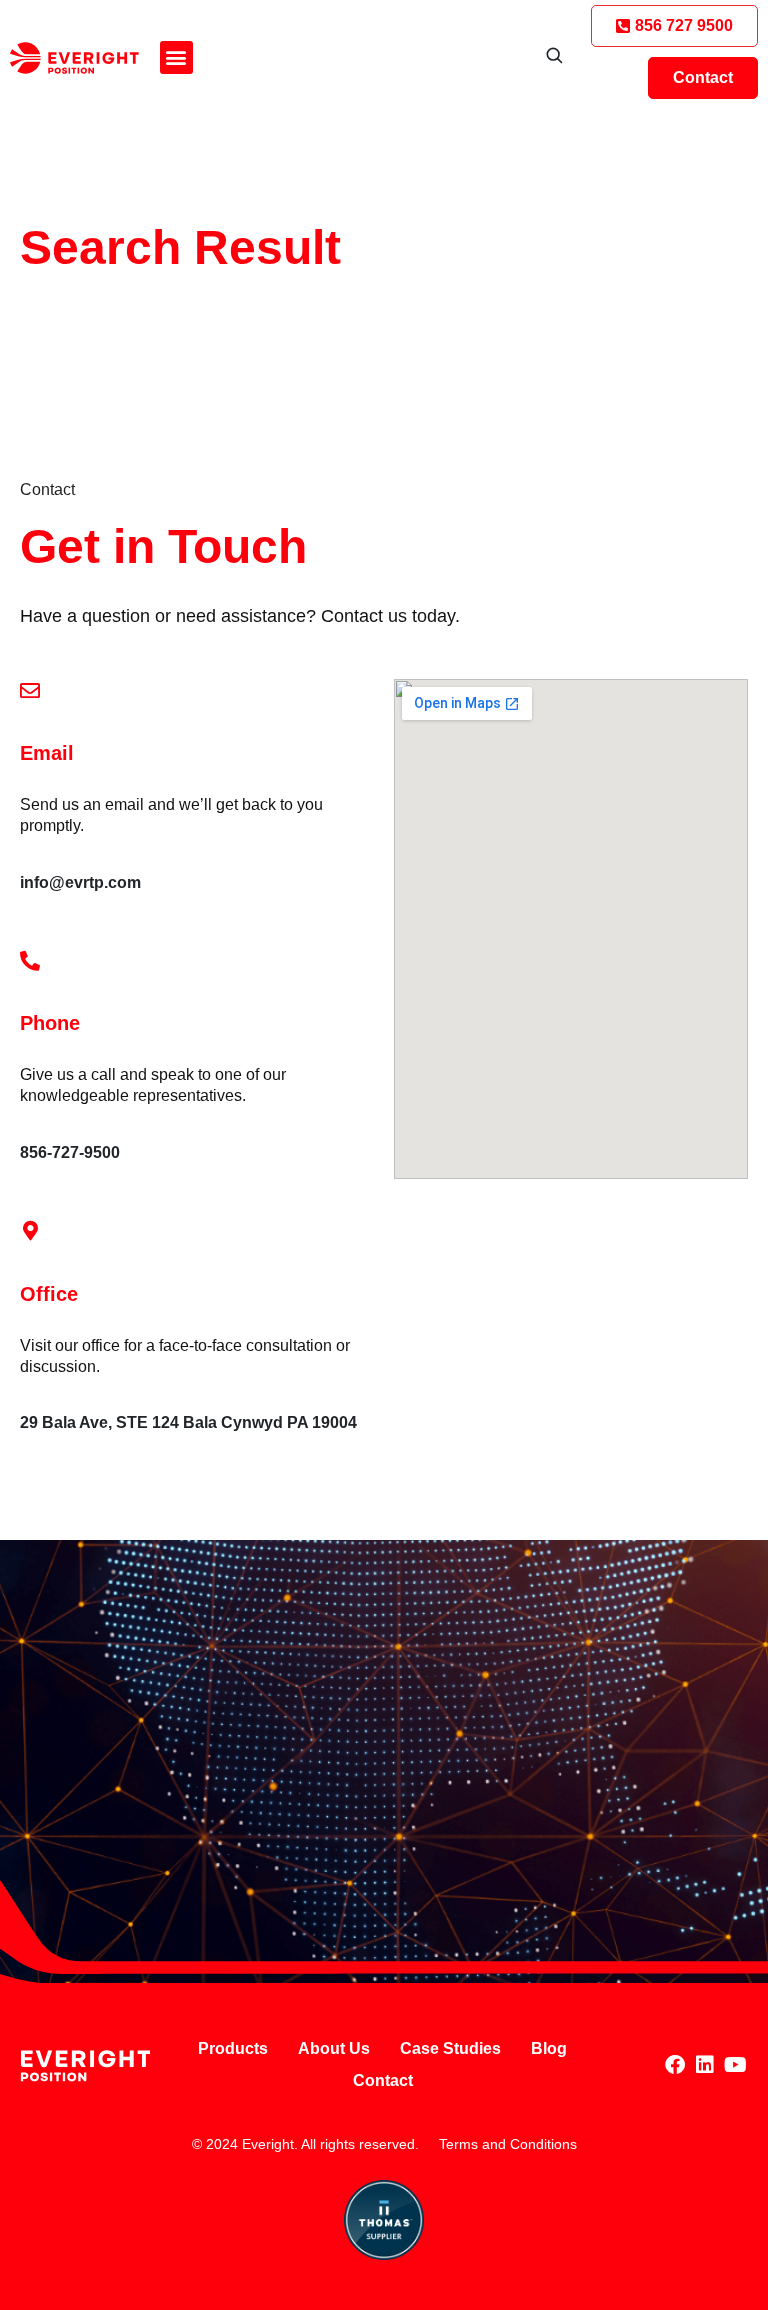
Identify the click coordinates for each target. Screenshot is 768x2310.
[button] (176, 57)
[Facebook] (675, 2065)
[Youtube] (735, 2065)
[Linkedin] (705, 2065)
